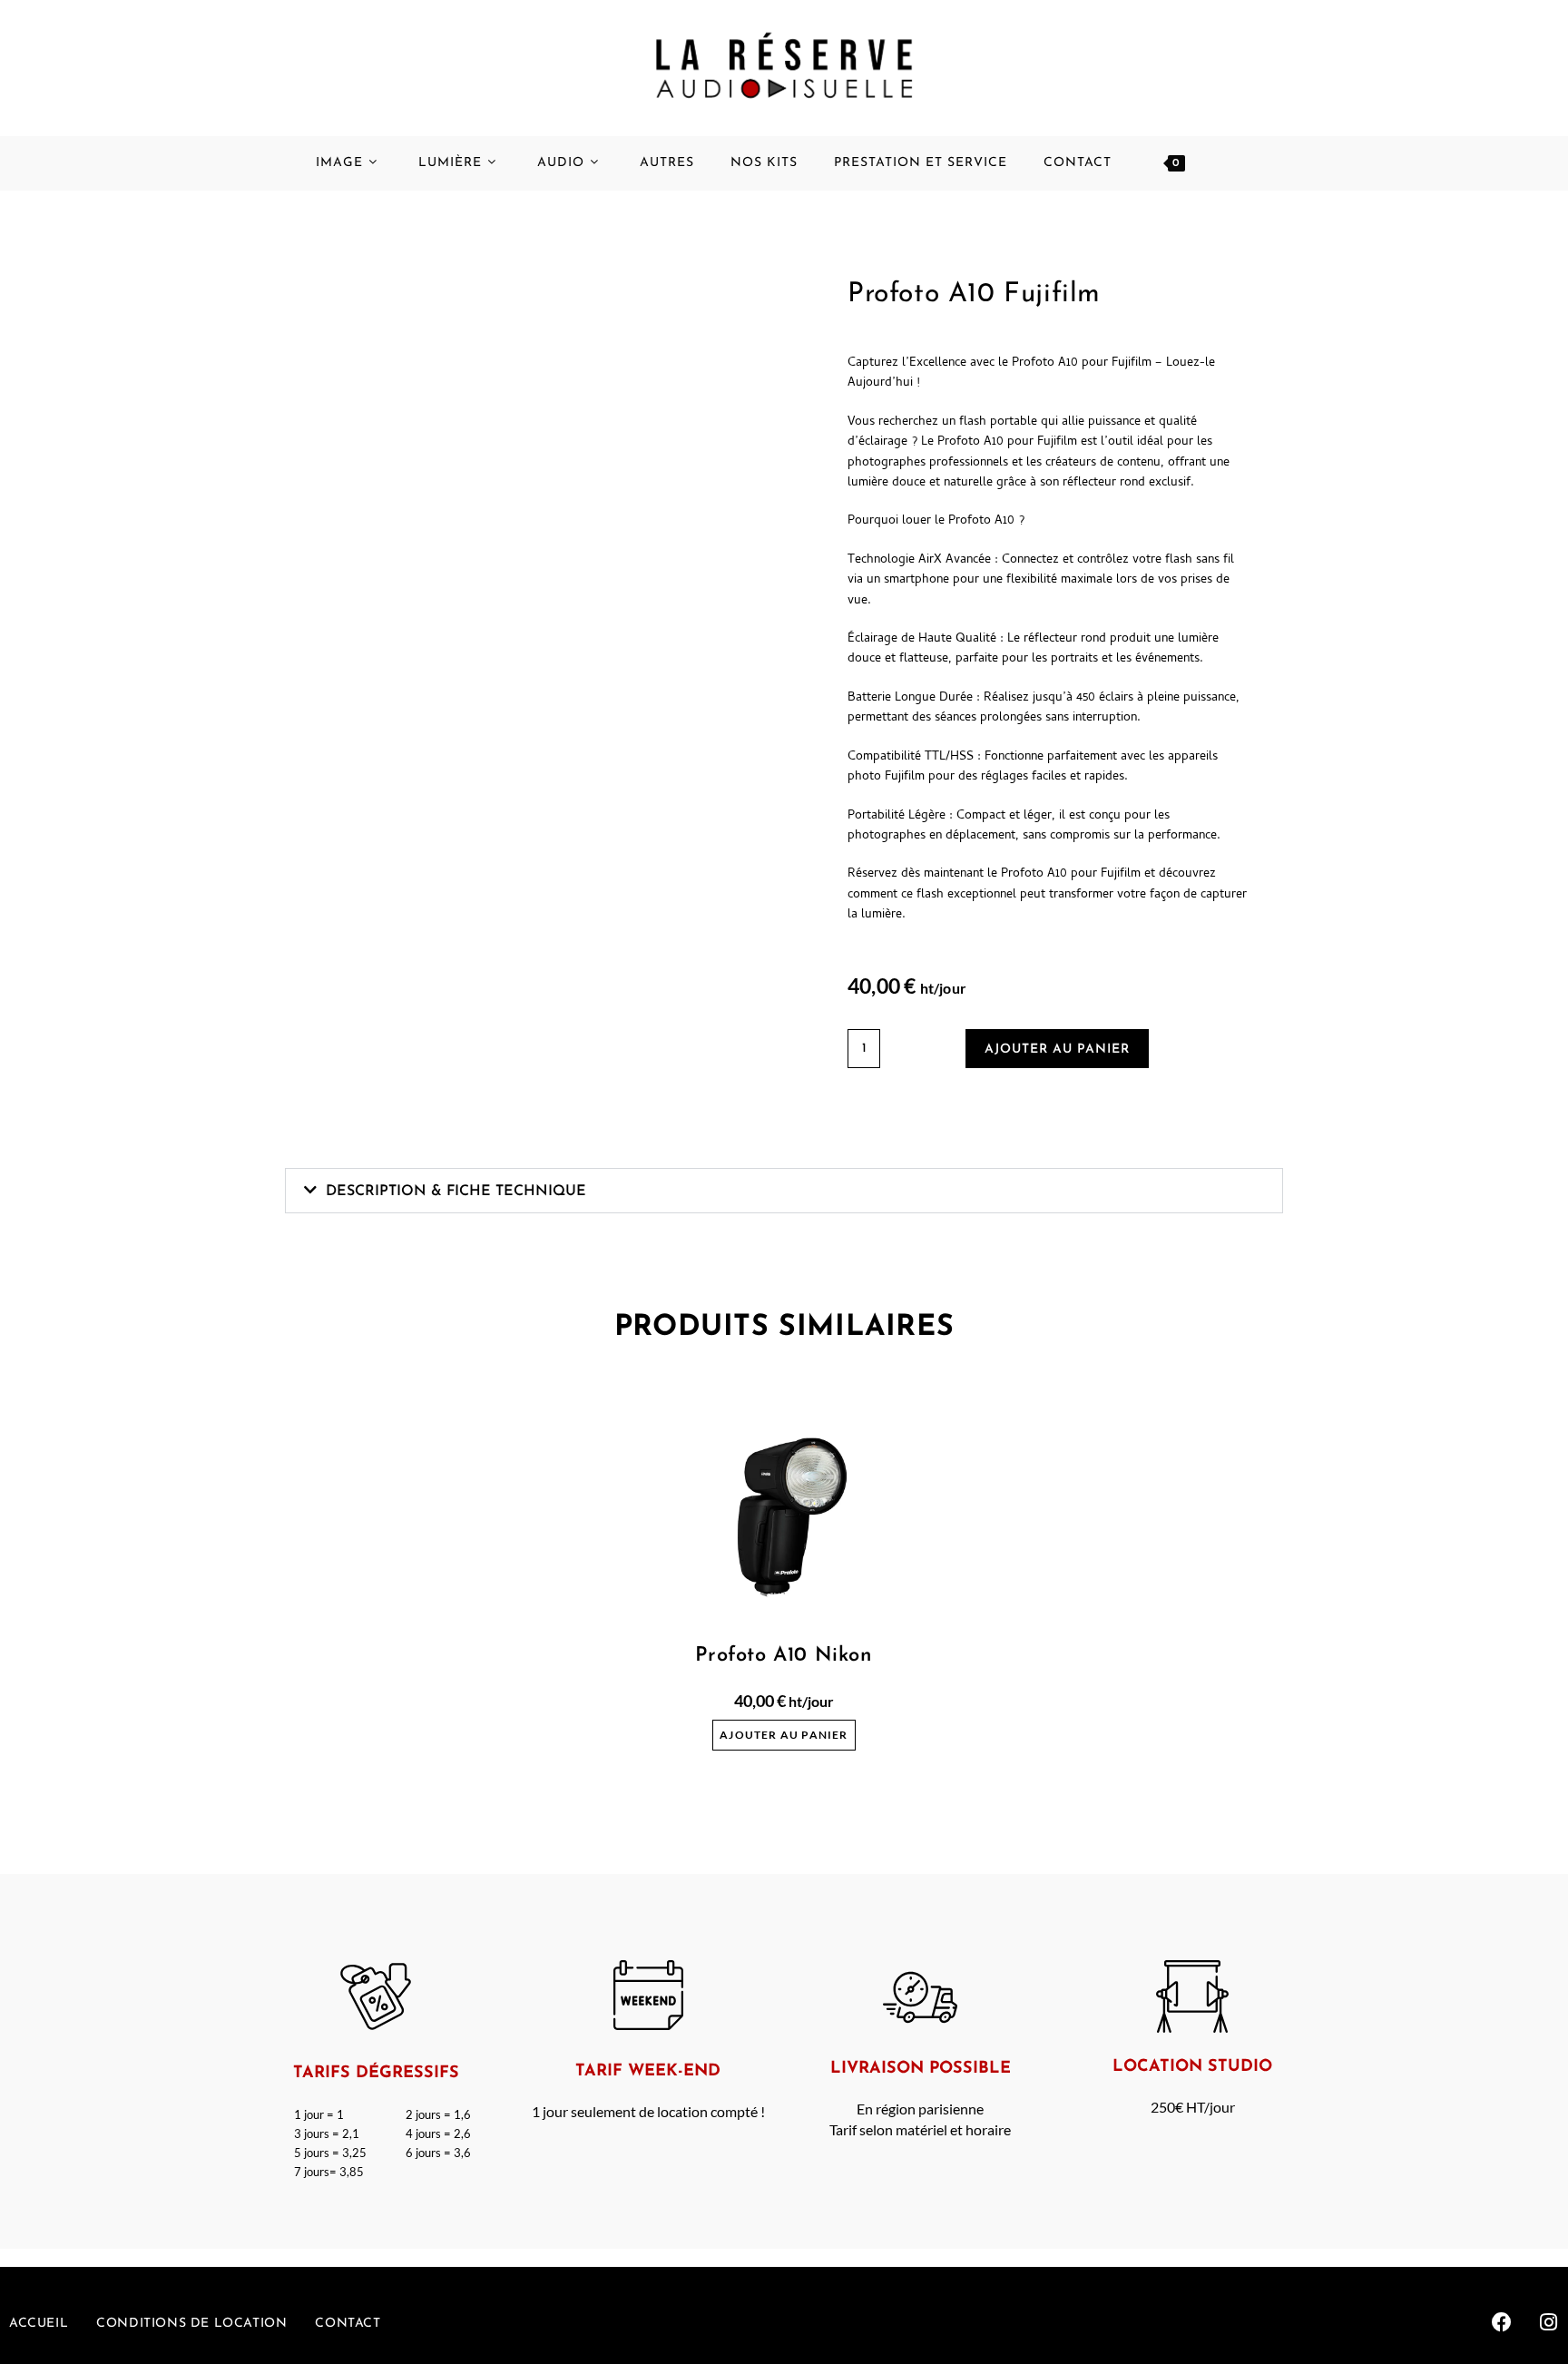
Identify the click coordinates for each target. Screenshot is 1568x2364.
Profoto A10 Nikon (784, 1656)
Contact (348, 2324)
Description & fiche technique (456, 1192)
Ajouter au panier (1057, 1050)
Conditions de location (191, 2324)
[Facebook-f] (1502, 2322)
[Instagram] (1549, 2322)
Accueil (39, 2324)
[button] (784, 1191)
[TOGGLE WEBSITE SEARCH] (1239, 163)
